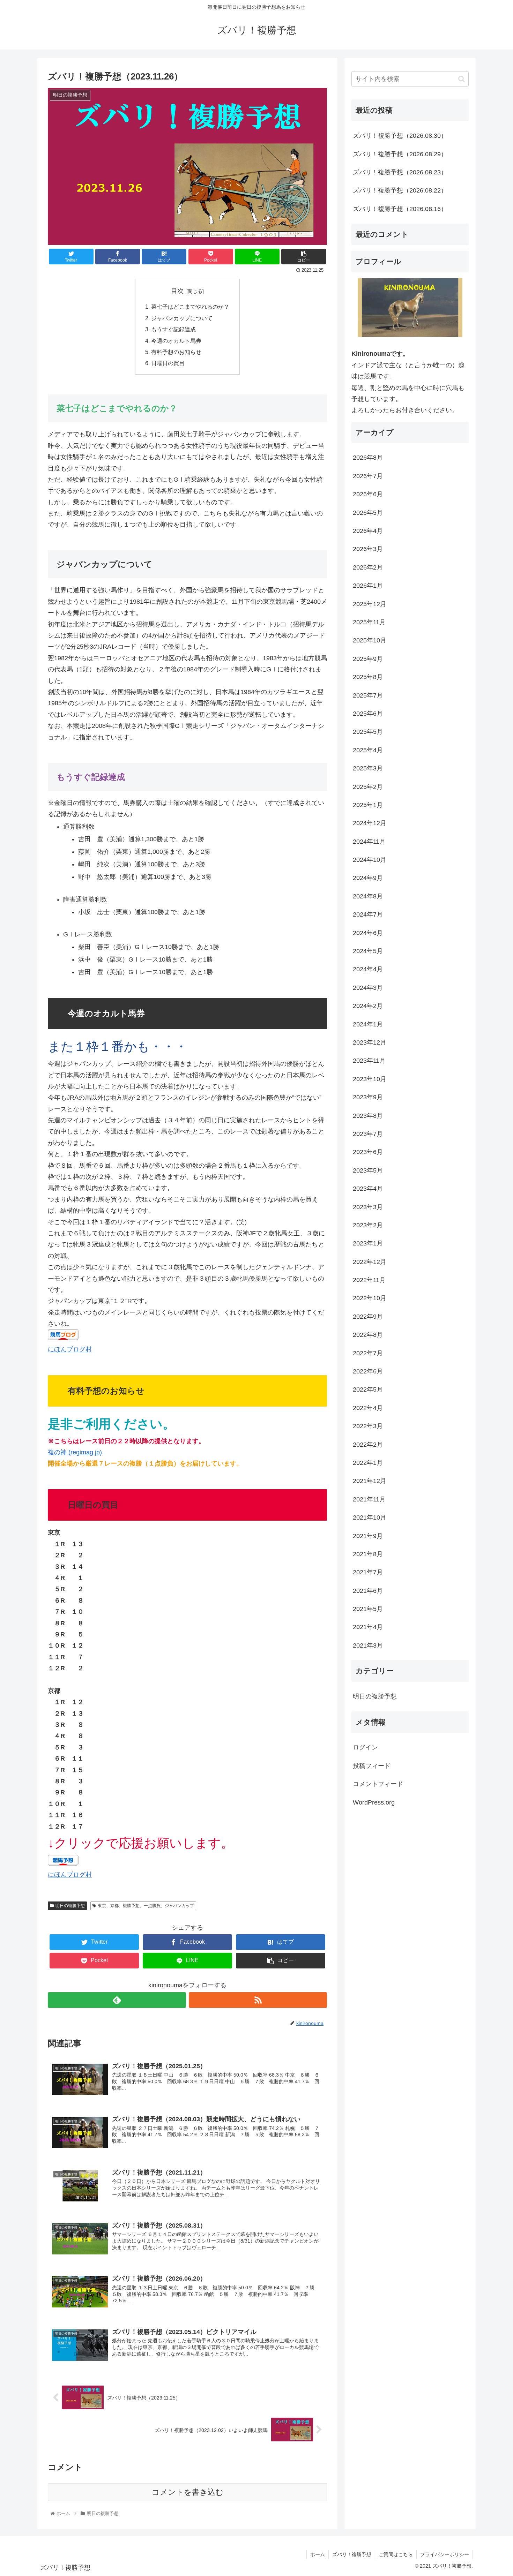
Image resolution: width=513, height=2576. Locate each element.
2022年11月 (369, 1280)
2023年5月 (368, 1170)
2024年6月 (368, 933)
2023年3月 (368, 1207)
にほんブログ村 (70, 1349)
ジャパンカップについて (182, 318)
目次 (177, 291)
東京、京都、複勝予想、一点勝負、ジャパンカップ (146, 1906)
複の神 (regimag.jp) (75, 1452)
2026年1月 (368, 586)
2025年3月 (368, 768)
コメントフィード (378, 1784)
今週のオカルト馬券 (176, 341)
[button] (462, 79)
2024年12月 (370, 823)
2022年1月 (368, 1463)
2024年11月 (369, 842)
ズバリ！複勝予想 (352, 2554)
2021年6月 (368, 1591)
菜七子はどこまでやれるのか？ (190, 307)
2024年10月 (370, 860)
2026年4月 (368, 531)
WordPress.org (374, 1802)
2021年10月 (370, 1517)
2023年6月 (368, 1152)
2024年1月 (368, 1024)
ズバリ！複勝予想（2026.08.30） (400, 136)
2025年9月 (368, 659)
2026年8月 (368, 458)
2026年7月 (368, 476)
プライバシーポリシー (445, 2554)
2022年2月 (368, 1445)
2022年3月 (368, 1426)
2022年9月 (368, 1317)
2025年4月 (368, 750)
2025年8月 (368, 677)
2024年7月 (368, 914)
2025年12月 (370, 604)
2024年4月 (368, 970)
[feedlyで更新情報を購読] (117, 2000)
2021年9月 (368, 1536)
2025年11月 (369, 622)
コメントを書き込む (188, 2492)
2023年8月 (368, 1116)
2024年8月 (368, 896)
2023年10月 (370, 1079)
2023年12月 (370, 1042)
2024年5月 (368, 951)
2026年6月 (368, 494)
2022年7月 (368, 1353)
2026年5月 (368, 513)
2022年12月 (370, 1262)
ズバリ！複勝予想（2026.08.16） (400, 209)
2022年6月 (368, 1371)
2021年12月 (370, 1481)
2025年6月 (368, 714)
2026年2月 (368, 567)
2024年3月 (368, 988)
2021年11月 (369, 1499)
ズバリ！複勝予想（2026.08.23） (400, 172)
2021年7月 (368, 1573)
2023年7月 (368, 1134)
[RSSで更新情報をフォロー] (258, 2000)
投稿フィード (372, 1766)
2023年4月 (368, 1189)
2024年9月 (368, 878)
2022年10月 (370, 1298)
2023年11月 (369, 1061)
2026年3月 (368, 549)
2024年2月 (368, 1006)
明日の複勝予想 (70, 1906)
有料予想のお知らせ (176, 352)
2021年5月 (368, 1609)
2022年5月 (368, 1390)
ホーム (318, 2554)
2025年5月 (368, 732)
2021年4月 (368, 1627)
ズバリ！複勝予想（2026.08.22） (400, 190)
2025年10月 (370, 641)
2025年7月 (368, 695)
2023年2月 (368, 1225)
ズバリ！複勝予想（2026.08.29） (400, 154)
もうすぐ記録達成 (173, 329)
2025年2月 (368, 787)
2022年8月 (368, 1335)
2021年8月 (368, 1554)
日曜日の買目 (168, 363)
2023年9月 (368, 1097)
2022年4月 (368, 1408)
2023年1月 (368, 1243)
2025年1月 (368, 805)
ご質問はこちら (396, 2554)
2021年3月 (368, 1645)
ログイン (365, 1748)
